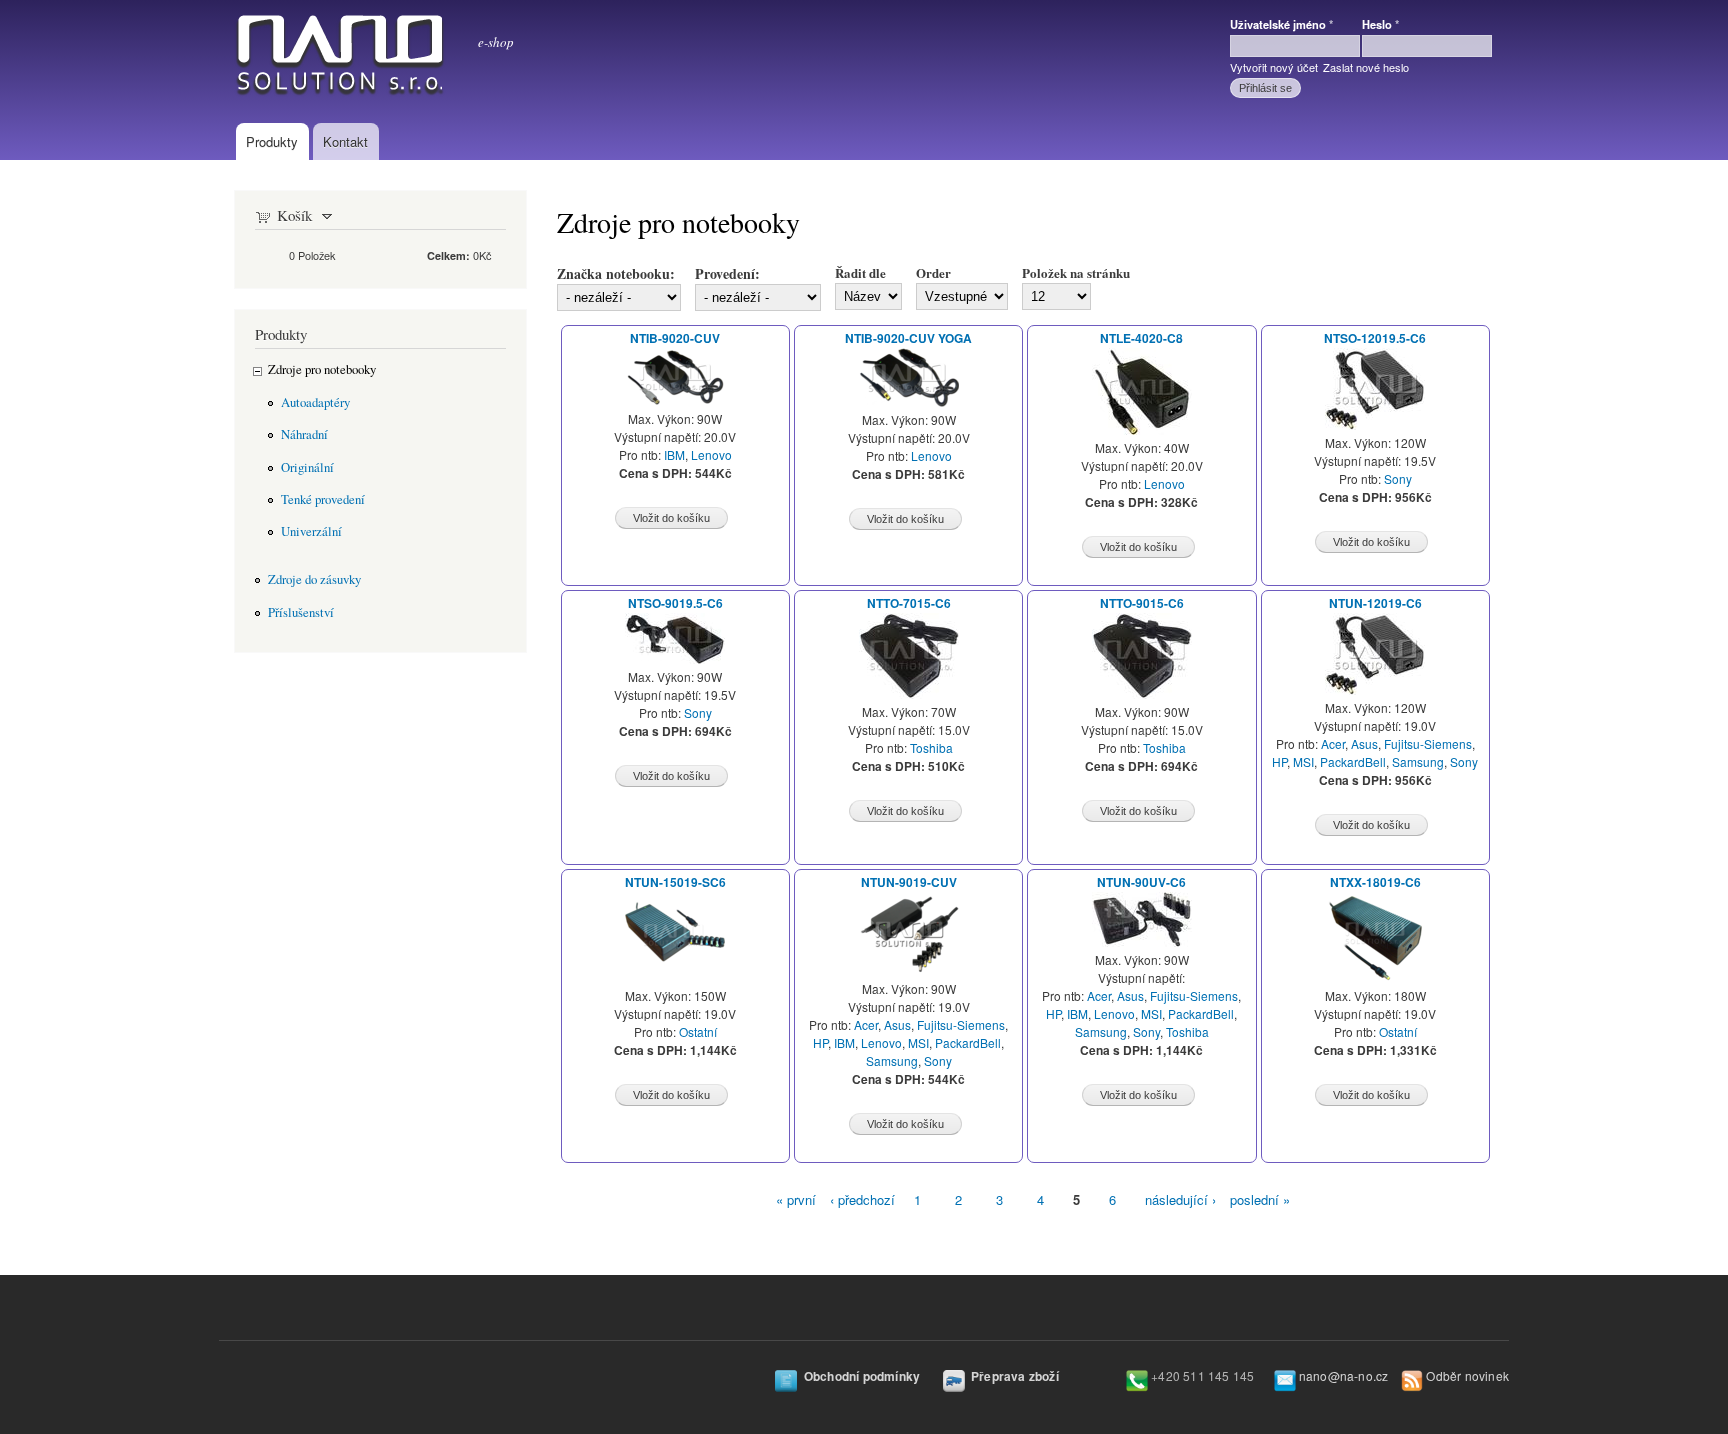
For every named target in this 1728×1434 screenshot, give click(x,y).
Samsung (1418, 761)
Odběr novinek (1467, 1375)
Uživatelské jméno (1281, 24)
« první (796, 1199)
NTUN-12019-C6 (1375, 603)
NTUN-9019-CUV (909, 882)
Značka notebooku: (616, 273)
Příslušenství (301, 612)
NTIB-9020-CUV (675, 338)
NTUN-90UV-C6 (1141, 882)
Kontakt (345, 141)
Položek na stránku (1076, 272)
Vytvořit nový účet (1274, 67)
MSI (1303, 761)
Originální (307, 467)
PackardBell (1353, 761)
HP (1279, 761)
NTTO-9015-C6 (1142, 603)
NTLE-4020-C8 (1141, 338)
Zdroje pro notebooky (322, 369)
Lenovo (711, 454)
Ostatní (698, 1031)
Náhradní (304, 434)
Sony (1398, 478)
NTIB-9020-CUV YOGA (908, 338)
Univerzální (311, 531)
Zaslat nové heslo (1366, 67)
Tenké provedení (323, 499)
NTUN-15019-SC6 (675, 882)
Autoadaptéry (315, 402)
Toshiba (931, 747)
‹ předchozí (862, 1199)
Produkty (272, 141)
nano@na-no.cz (1344, 1375)
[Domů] (341, 59)
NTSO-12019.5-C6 (1375, 338)
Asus (1364, 743)
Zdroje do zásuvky (314, 579)
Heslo (1380, 24)
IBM (674, 454)
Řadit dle (860, 272)
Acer (1333, 743)
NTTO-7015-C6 (909, 603)
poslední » (1260, 1199)
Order (933, 272)
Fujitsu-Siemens (1428, 743)
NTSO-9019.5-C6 (675, 603)
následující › (1180, 1199)
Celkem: (448, 255)
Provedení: (727, 273)
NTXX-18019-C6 (1375, 882)
